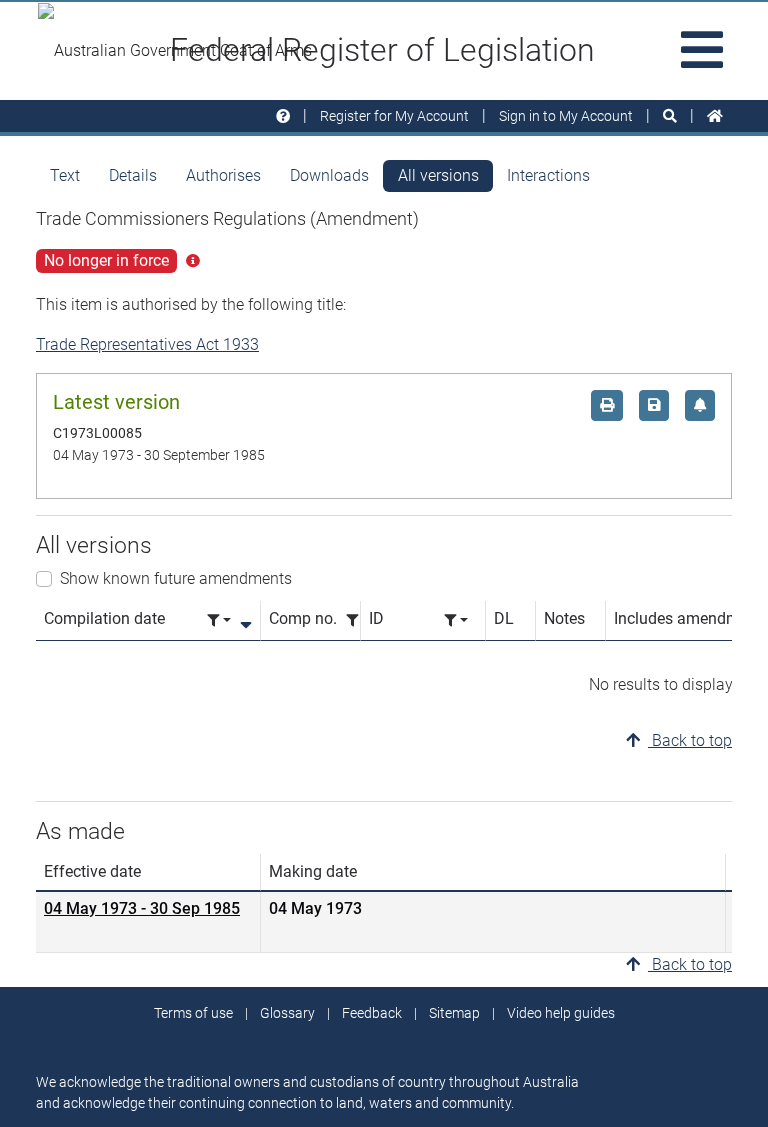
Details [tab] (133, 175)
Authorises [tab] (223, 175)
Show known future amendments (176, 578)
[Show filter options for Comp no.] (358, 620)
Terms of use (193, 1013)
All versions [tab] (438, 175)
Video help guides (561, 1013)
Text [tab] (65, 175)
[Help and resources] (283, 116)
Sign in (566, 116)
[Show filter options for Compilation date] (219, 620)
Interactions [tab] (548, 175)
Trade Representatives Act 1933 (147, 344)
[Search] (670, 116)
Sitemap (454, 1013)
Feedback (372, 1013)
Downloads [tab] (329, 175)
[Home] (715, 116)
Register (394, 116)
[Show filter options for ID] (456, 620)
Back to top (690, 740)
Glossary (287, 1013)
